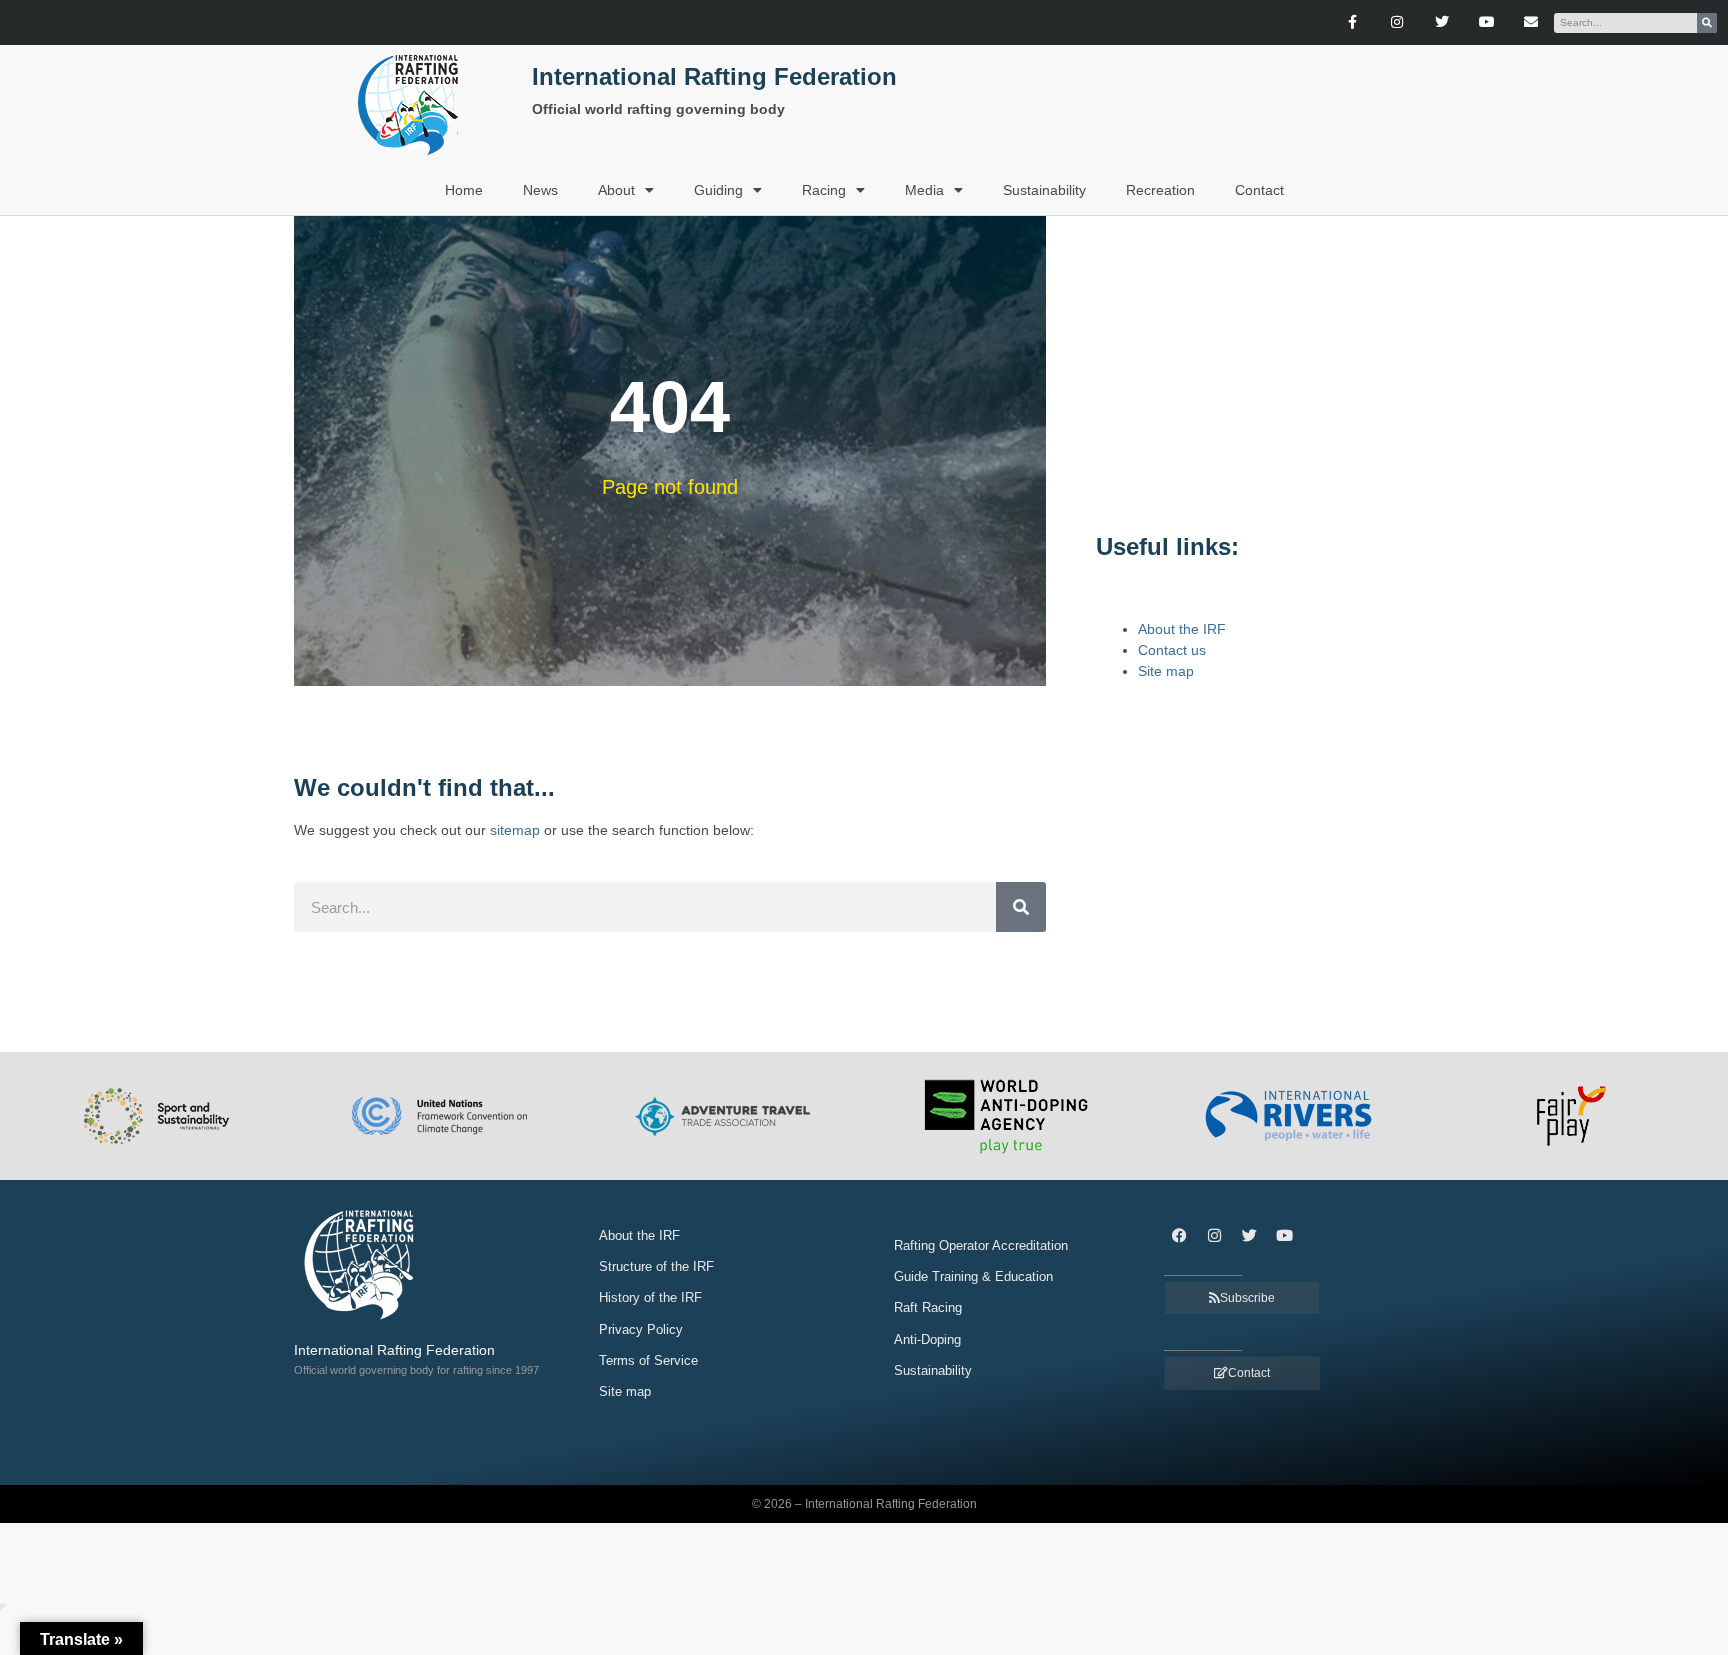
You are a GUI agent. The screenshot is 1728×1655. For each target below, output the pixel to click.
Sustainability (1044, 190)
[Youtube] (1486, 22)
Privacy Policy (641, 1329)
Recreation (1160, 190)
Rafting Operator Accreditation (981, 1245)
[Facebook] (1179, 1235)
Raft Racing (928, 1307)
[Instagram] (1397, 22)
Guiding (718, 190)
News (540, 190)
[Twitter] (1441, 22)
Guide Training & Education (973, 1276)
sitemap (515, 830)
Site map (1166, 671)
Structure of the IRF (656, 1266)
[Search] (1707, 23)
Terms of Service (648, 1360)
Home (464, 190)
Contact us (1172, 650)
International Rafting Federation (714, 76)
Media (924, 190)
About (616, 190)
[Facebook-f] (1352, 22)
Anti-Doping (927, 1339)
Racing (824, 190)
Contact (1259, 190)
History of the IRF (650, 1297)
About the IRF (1182, 629)
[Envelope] (1531, 22)
